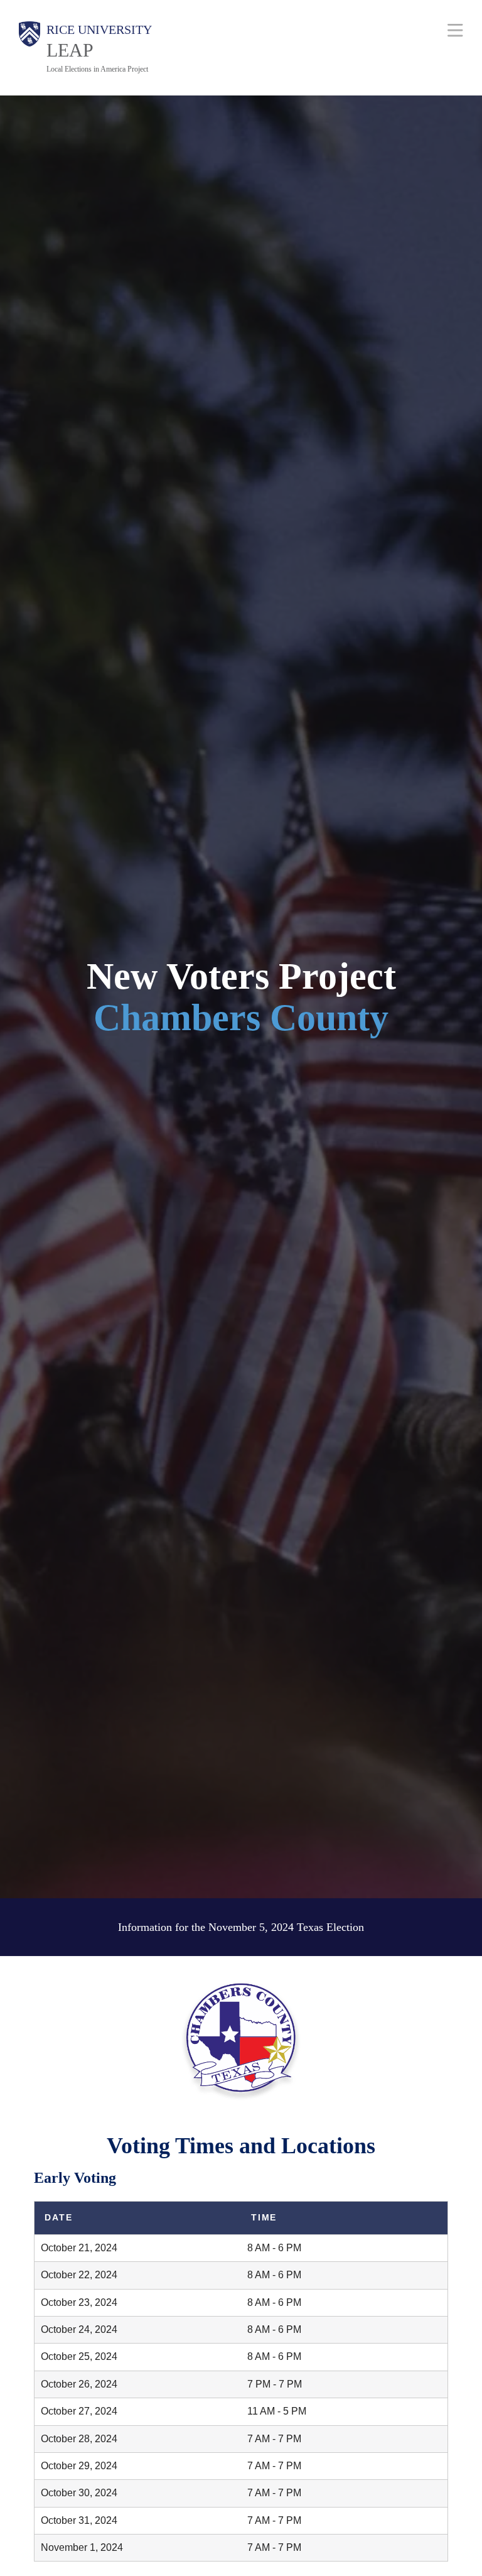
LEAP (70, 50)
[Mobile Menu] (455, 30)
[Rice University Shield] (29, 48)
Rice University (99, 30)
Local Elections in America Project (97, 69)
